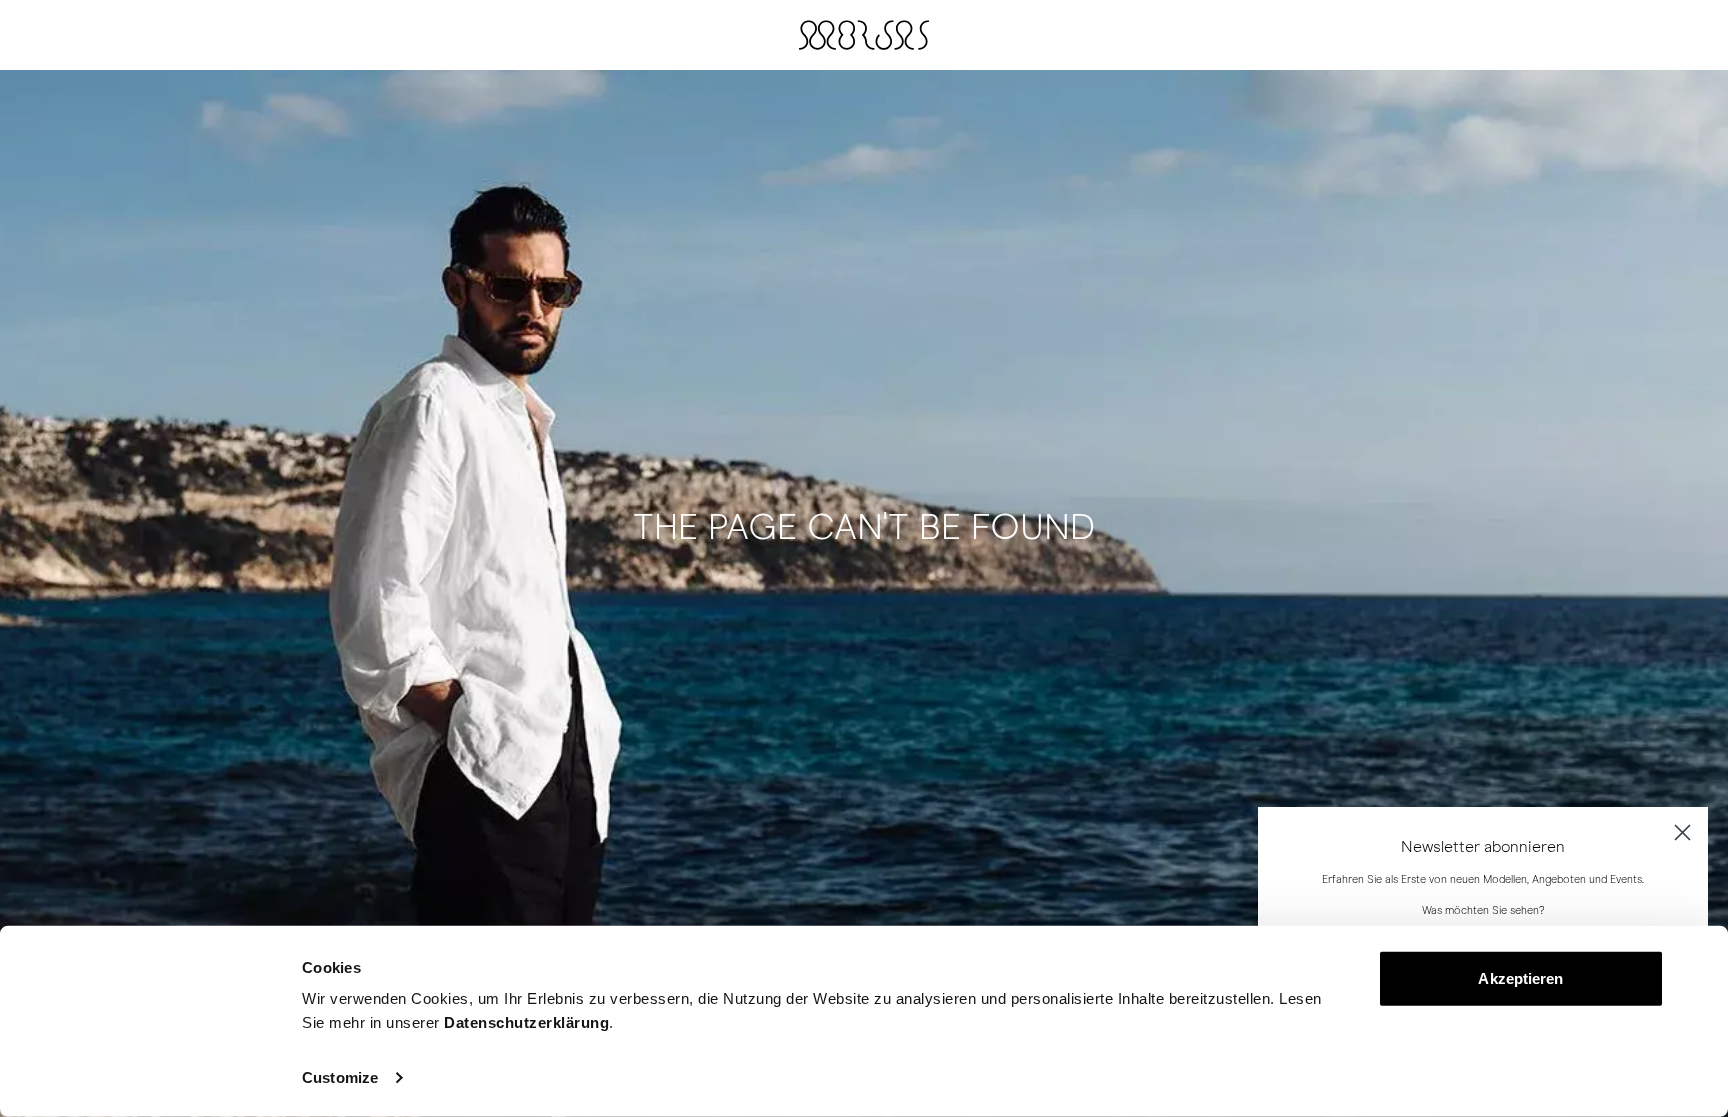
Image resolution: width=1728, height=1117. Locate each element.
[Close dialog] (1682, 832)
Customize (340, 1077)
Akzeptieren (1520, 978)
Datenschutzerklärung (526, 1022)
